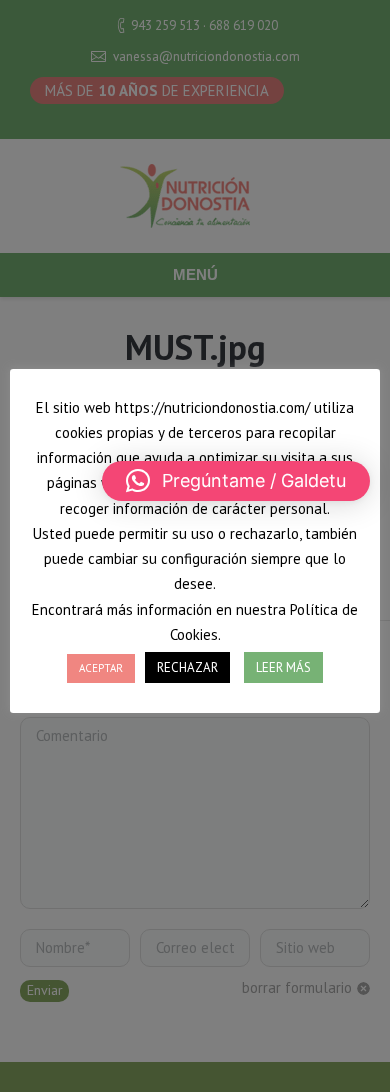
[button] (236, 481)
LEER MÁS (283, 667)
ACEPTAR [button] (101, 668)
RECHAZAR (187, 667)
